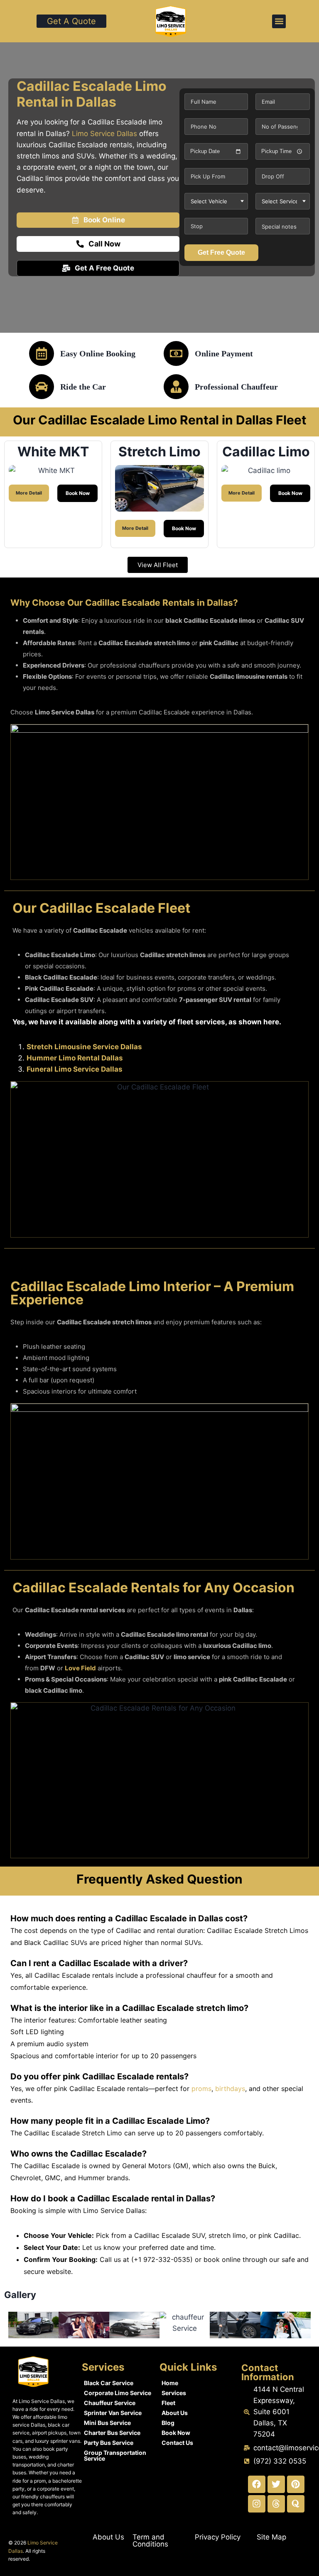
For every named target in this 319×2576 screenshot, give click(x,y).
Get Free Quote (221, 252)
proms (201, 2089)
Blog (168, 2423)
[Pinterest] (296, 2484)
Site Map (271, 2537)
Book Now (176, 2433)
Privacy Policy (218, 2537)
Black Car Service (109, 2383)
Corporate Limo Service (118, 2393)
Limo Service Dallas (104, 134)
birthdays (230, 2089)
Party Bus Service (109, 2443)
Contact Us (177, 2443)
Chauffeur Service (110, 2403)
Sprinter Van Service (113, 2413)
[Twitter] (276, 2484)
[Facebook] (257, 2484)
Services (174, 2393)
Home (170, 2383)
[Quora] (296, 2504)
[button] (279, 21)
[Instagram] (257, 2504)
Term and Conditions (150, 2541)
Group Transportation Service (115, 2455)
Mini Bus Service (107, 2423)
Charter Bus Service (112, 2433)
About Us (175, 2413)
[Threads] (276, 2504)
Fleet (168, 2403)
